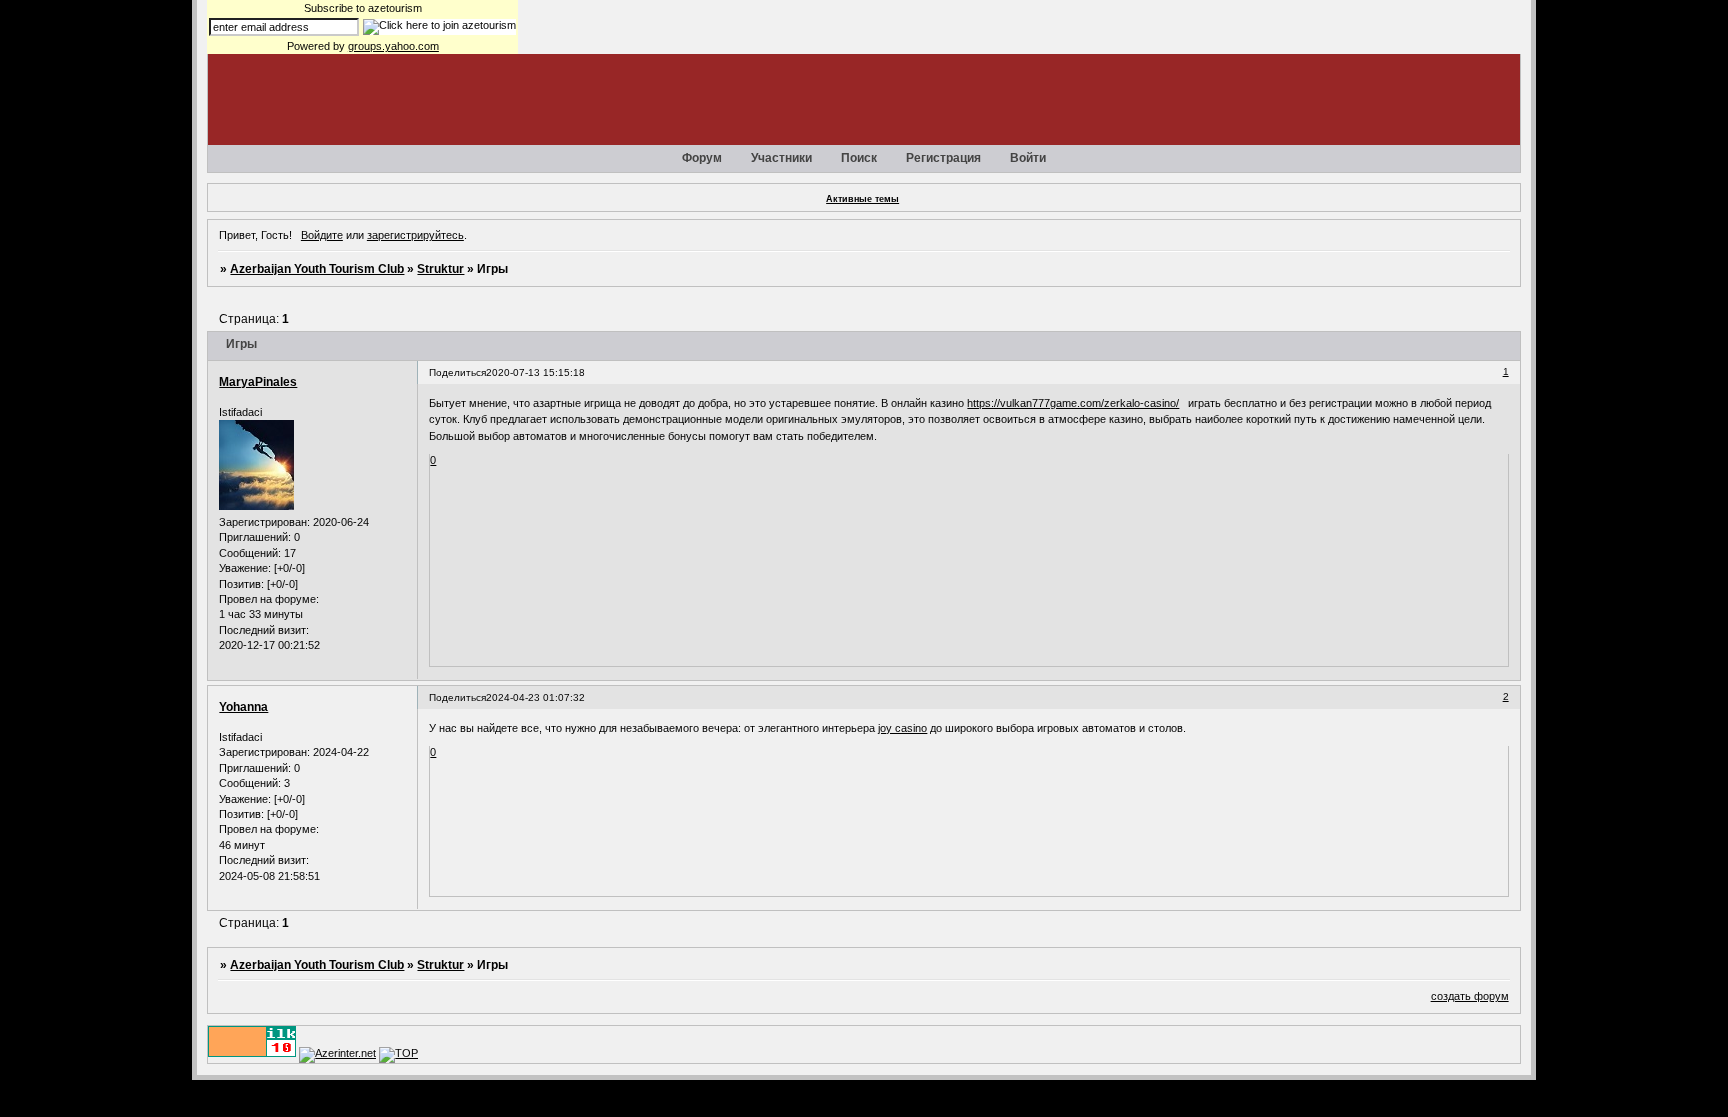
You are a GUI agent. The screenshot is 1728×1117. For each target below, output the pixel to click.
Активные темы (862, 199)
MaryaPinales (258, 382)
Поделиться (457, 372)
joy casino (902, 728)
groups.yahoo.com (393, 46)
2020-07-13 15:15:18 (535, 372)
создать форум (1470, 996)
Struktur (440, 269)
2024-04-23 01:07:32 (535, 697)
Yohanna (243, 707)
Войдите (322, 235)
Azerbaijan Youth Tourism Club (317, 269)
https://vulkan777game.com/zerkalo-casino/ (1073, 403)
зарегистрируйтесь (415, 235)
